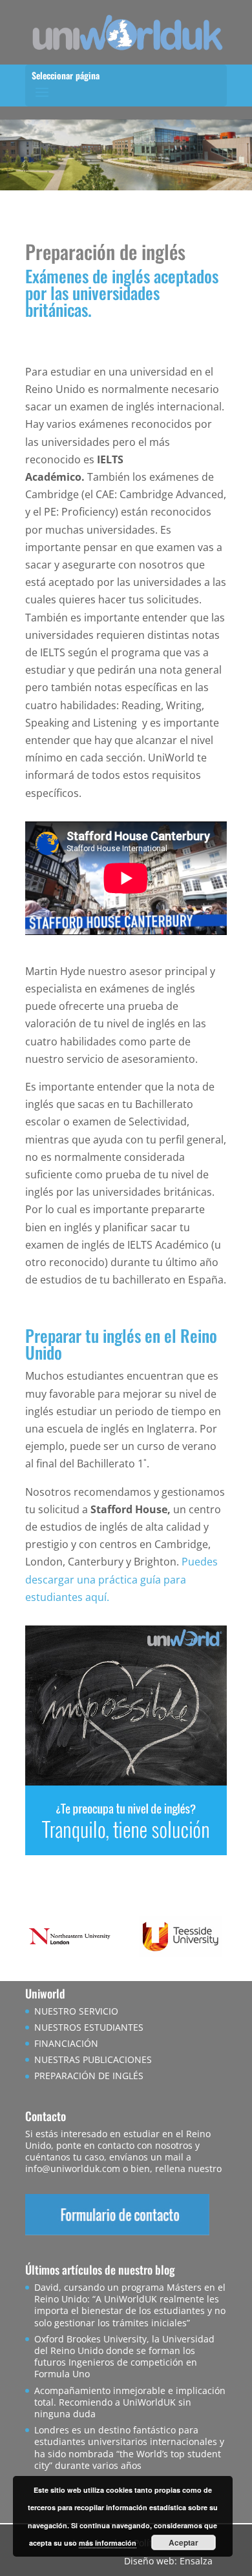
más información (108, 2543)
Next (210, 1939)
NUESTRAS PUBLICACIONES (93, 2059)
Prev (42, 1939)
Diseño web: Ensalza (168, 2561)
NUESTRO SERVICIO (76, 2011)
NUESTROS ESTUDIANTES (89, 2027)
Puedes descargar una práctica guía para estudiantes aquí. (121, 1579)
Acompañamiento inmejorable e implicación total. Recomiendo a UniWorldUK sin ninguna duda (130, 2402)
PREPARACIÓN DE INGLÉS (89, 2076)
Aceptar (184, 2542)
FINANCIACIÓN (66, 2043)
